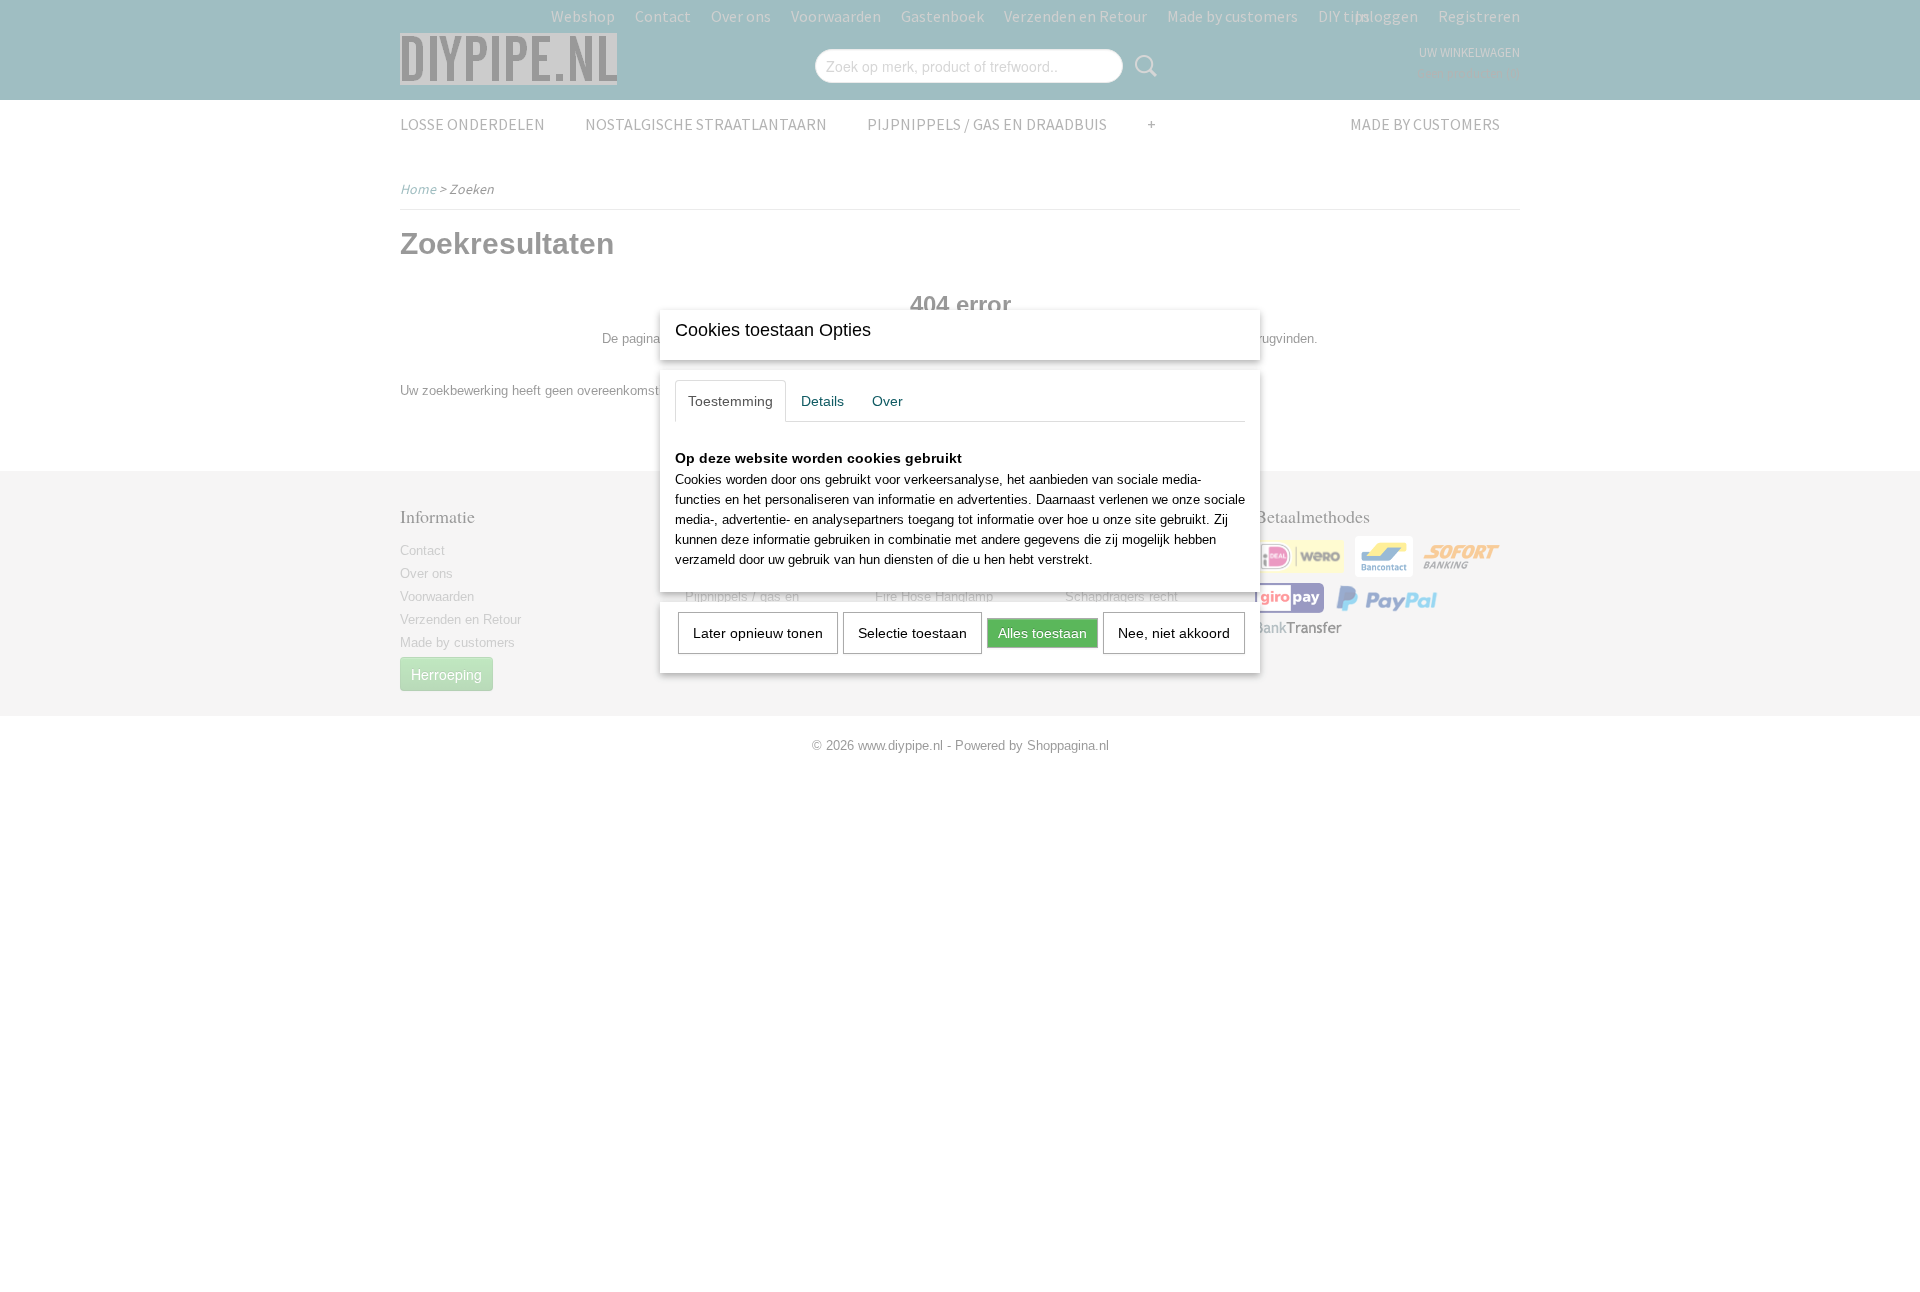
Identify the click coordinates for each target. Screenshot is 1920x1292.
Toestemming (730, 401)
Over (887, 401)
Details (822, 401)
